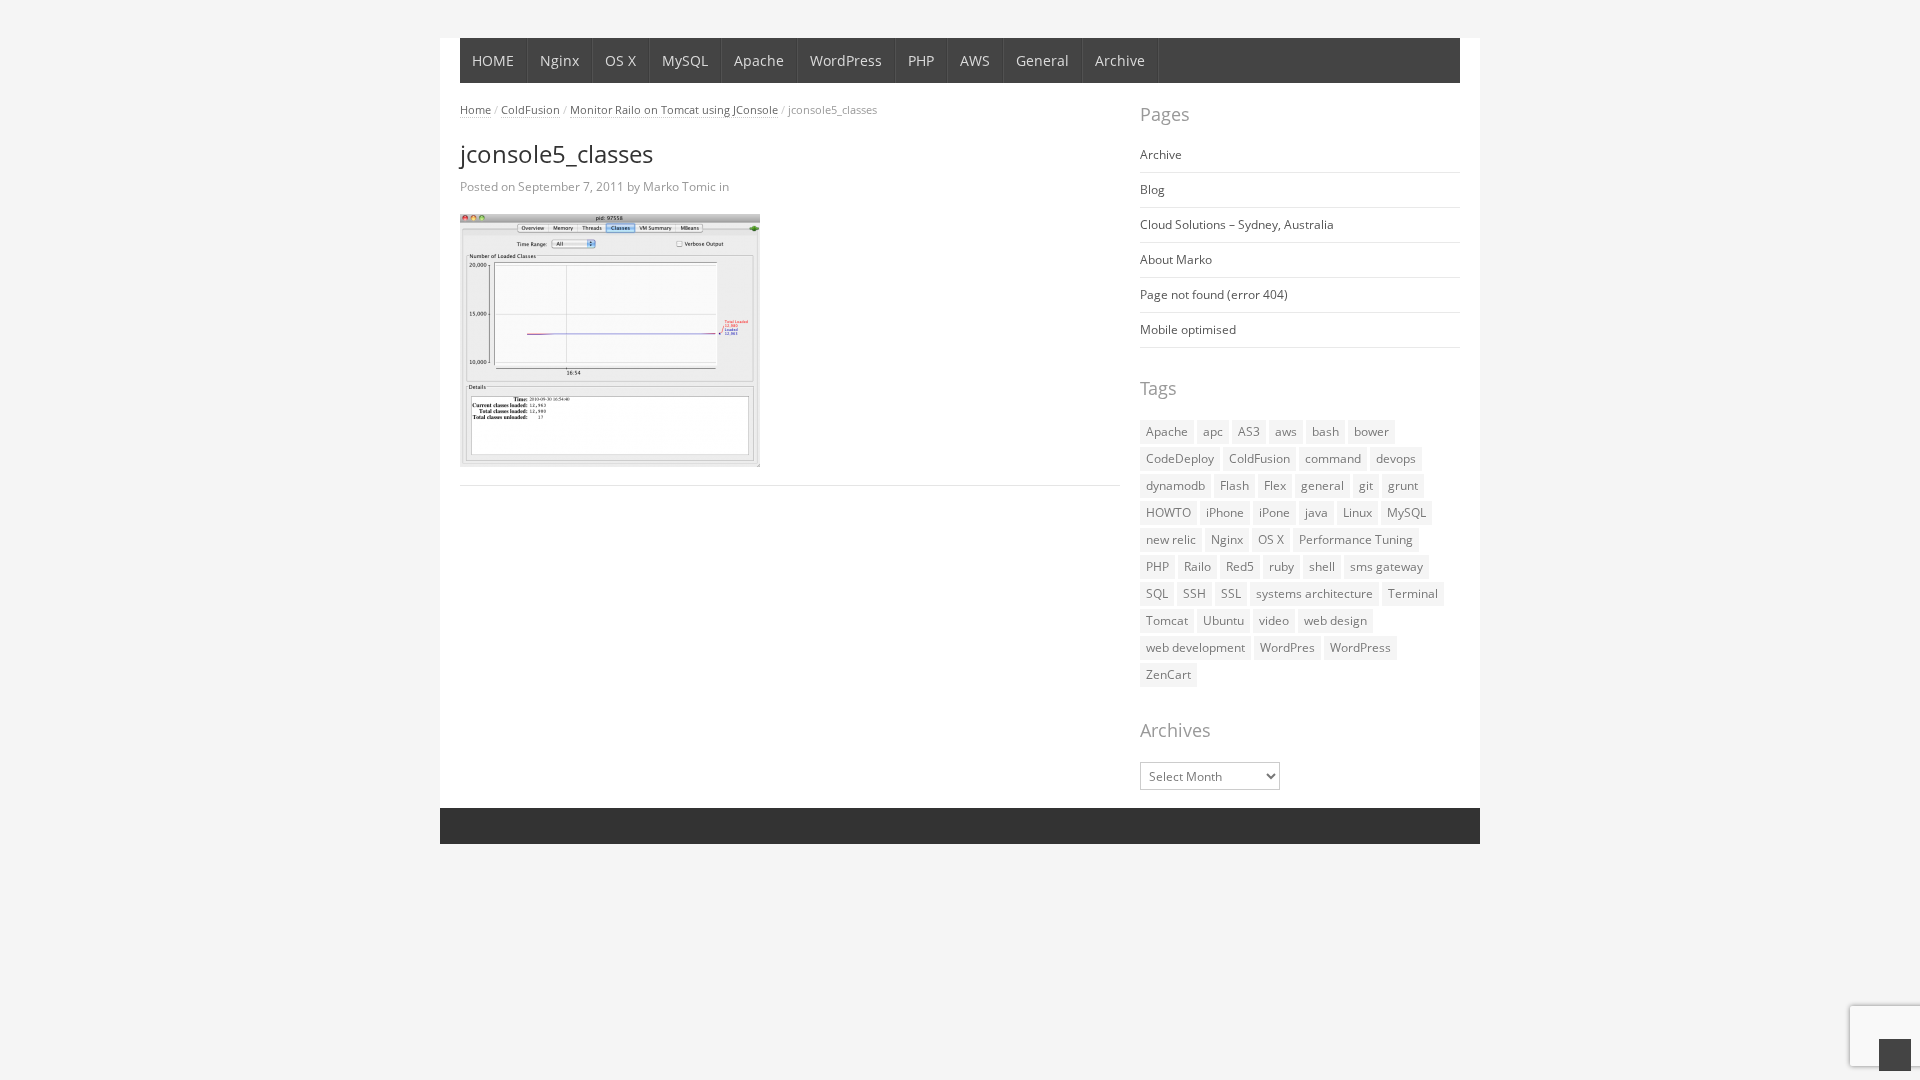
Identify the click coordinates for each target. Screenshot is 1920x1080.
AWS (975, 60)
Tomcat (1167, 620)
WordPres (1287, 647)
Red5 (1240, 566)
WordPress (846, 60)
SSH (1194, 593)
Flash (1234, 485)
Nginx (559, 60)
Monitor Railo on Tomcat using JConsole (674, 109)
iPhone (1225, 512)
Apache (759, 60)
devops (1396, 458)
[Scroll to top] (1895, 1055)
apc (1213, 431)
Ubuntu (1223, 620)
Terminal (1413, 593)
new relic (1171, 539)
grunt (1403, 485)
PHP (921, 60)
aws (1286, 431)
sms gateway (1386, 566)
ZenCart (1168, 674)
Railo (1197, 566)
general (1322, 485)
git (1366, 485)
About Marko (1176, 259)
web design (1335, 620)
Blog (1152, 189)
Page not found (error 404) (1214, 294)
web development (1195, 647)
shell (1322, 566)
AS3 (1249, 431)
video (1274, 620)
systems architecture (1314, 593)
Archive (1120, 60)
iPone (1274, 512)
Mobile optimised (1188, 329)
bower (1371, 431)
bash (1325, 431)
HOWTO (1168, 512)
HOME (493, 60)
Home (475, 109)
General (1042, 60)
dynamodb (1175, 485)
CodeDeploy (1180, 458)
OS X (620, 60)
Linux (1357, 512)
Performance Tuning (1356, 539)
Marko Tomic (679, 186)
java (1316, 512)
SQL (1157, 593)
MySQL (685, 60)
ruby (1281, 566)
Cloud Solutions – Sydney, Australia (1237, 224)
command (1333, 458)
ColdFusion (530, 109)
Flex (1275, 485)
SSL (1231, 593)
